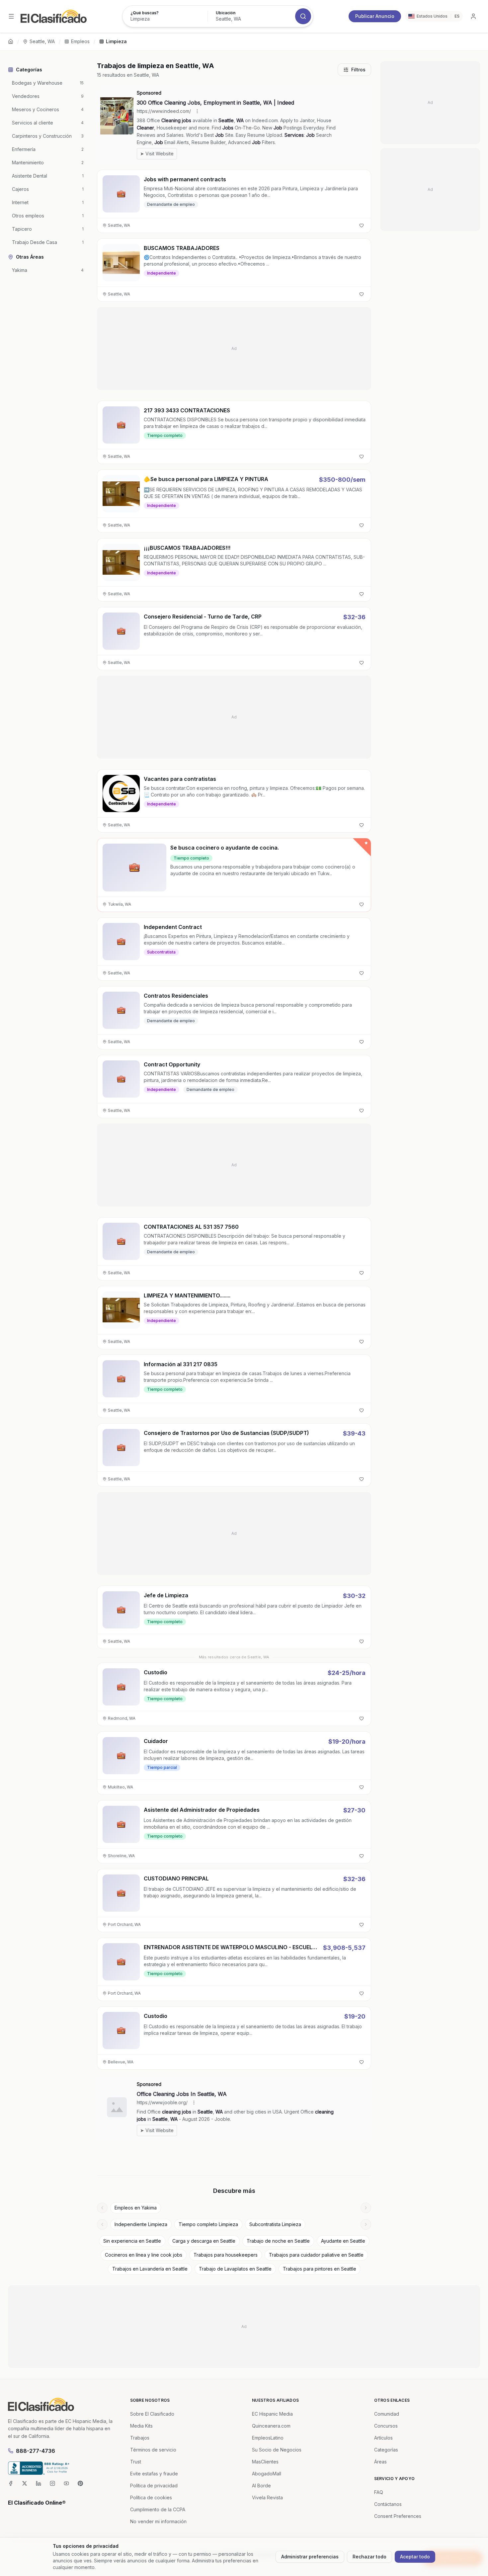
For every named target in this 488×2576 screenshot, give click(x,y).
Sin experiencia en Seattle (132, 2241)
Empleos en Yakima (136, 2208)
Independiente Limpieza (141, 2224)
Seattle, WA (42, 41)
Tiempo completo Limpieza (208, 2224)
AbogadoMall (267, 2474)
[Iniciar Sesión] (473, 16)
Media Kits (141, 2426)
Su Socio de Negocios (277, 2450)
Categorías (386, 2450)
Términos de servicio (153, 2450)
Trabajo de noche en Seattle (278, 2241)
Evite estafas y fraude (154, 2474)
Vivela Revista (267, 2497)
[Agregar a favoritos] (362, 225)
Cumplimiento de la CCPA (158, 2509)
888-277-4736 (36, 2451)
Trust (136, 2462)
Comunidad (387, 2414)
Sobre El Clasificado (152, 2414)
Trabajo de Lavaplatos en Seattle (235, 2269)
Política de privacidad (154, 2486)
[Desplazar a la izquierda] (102, 2208)
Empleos (80, 41)
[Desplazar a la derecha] (366, 2208)
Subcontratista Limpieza (275, 2224)
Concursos (386, 2426)
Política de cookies (151, 2497)
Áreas (380, 2462)
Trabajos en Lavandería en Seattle (150, 2269)
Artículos (383, 2438)
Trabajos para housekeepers (226, 2255)
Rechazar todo (369, 2557)
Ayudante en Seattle (343, 2241)
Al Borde (261, 2486)
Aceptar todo (415, 2557)
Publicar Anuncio (375, 16)
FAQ (379, 2492)
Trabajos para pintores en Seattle (320, 2269)
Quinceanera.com (271, 2426)
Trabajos (140, 2438)
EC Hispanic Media (272, 2414)
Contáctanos (388, 2504)
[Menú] (11, 16)
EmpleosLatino (268, 2438)
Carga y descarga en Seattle (204, 2241)
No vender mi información (158, 2521)
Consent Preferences (398, 2516)
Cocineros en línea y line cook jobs (144, 2255)
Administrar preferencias (310, 2557)
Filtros (358, 70)
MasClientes (265, 2462)
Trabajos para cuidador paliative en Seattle (316, 2255)
